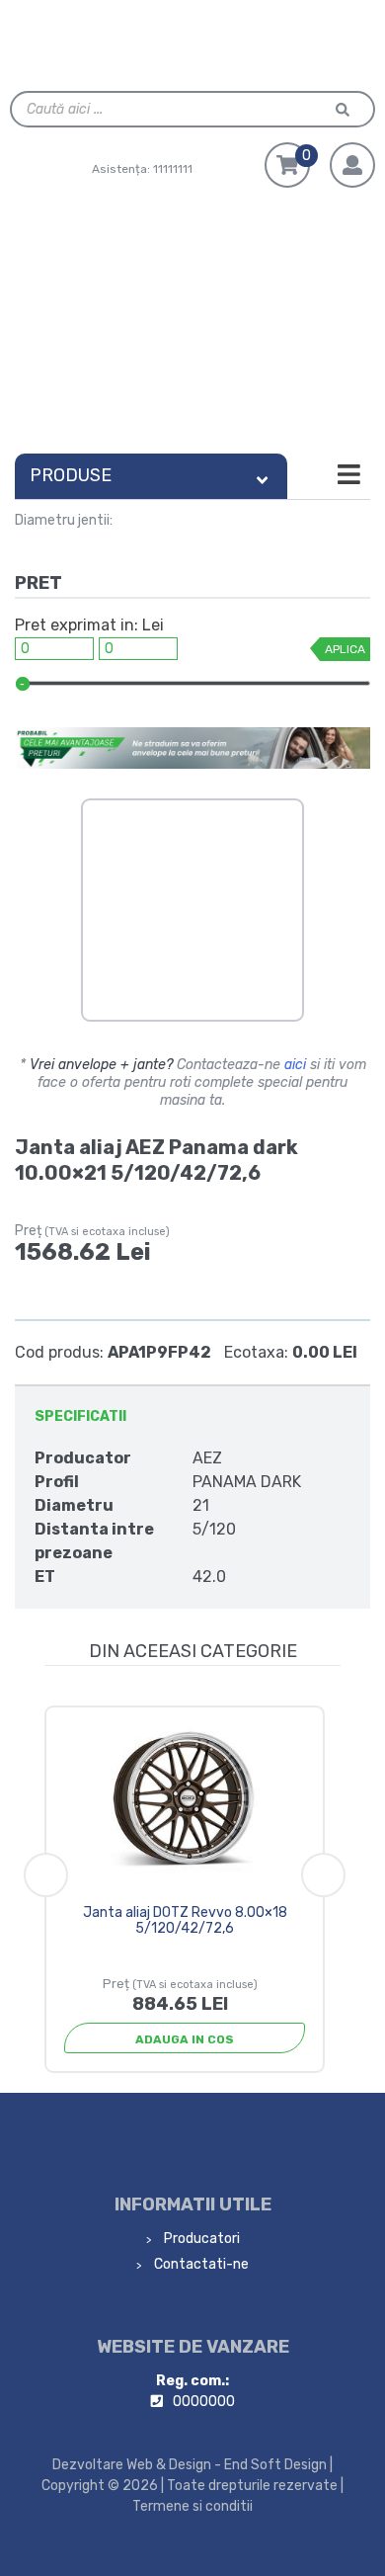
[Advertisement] (192, 326)
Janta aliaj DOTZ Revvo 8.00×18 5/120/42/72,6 (185, 1921)
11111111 (173, 169)
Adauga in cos (185, 2039)
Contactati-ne (200, 2264)
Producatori (200, 2239)
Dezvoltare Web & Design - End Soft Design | (192, 2465)
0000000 (204, 2402)
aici (295, 1065)
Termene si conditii (192, 2506)
